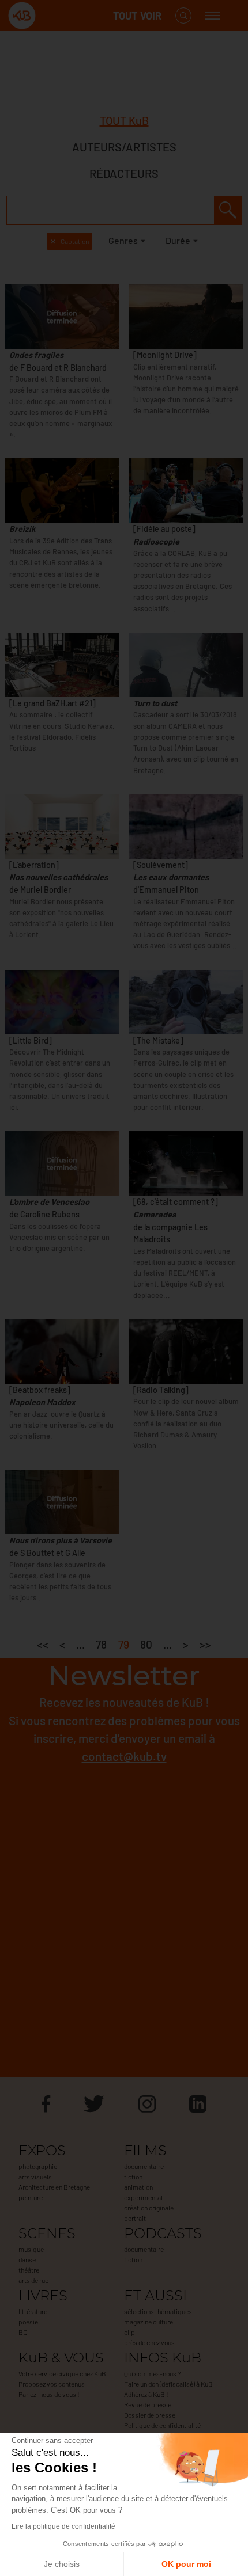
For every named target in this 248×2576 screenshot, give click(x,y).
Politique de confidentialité (162, 2425)
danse (27, 2259)
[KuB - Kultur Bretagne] (54, 16)
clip (129, 2332)
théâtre (29, 2270)
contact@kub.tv (124, 1756)
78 (101, 1644)
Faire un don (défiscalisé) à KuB (168, 2384)
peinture (31, 2197)
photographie (38, 2166)
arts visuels (35, 2177)
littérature (33, 2311)
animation (138, 2187)
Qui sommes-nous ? (152, 2373)
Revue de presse (148, 2404)
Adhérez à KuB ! (146, 2394)
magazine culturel (149, 2322)
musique (31, 2249)
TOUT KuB (124, 120)
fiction (133, 2177)
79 (124, 1644)
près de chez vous (149, 2342)
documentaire (144, 2166)
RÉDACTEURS (124, 173)
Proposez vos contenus (52, 2384)
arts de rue (33, 2280)
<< (43, 1644)
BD (23, 2332)
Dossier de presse (150, 2415)
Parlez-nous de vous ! (49, 2394)
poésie (28, 2322)
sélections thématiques (158, 2311)
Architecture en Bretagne (54, 2187)
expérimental (143, 2197)
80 (146, 1644)
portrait (135, 2218)
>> (205, 1644)
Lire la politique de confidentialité (63, 2526)
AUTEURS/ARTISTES (124, 147)
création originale (149, 2208)
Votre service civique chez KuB (62, 2373)
